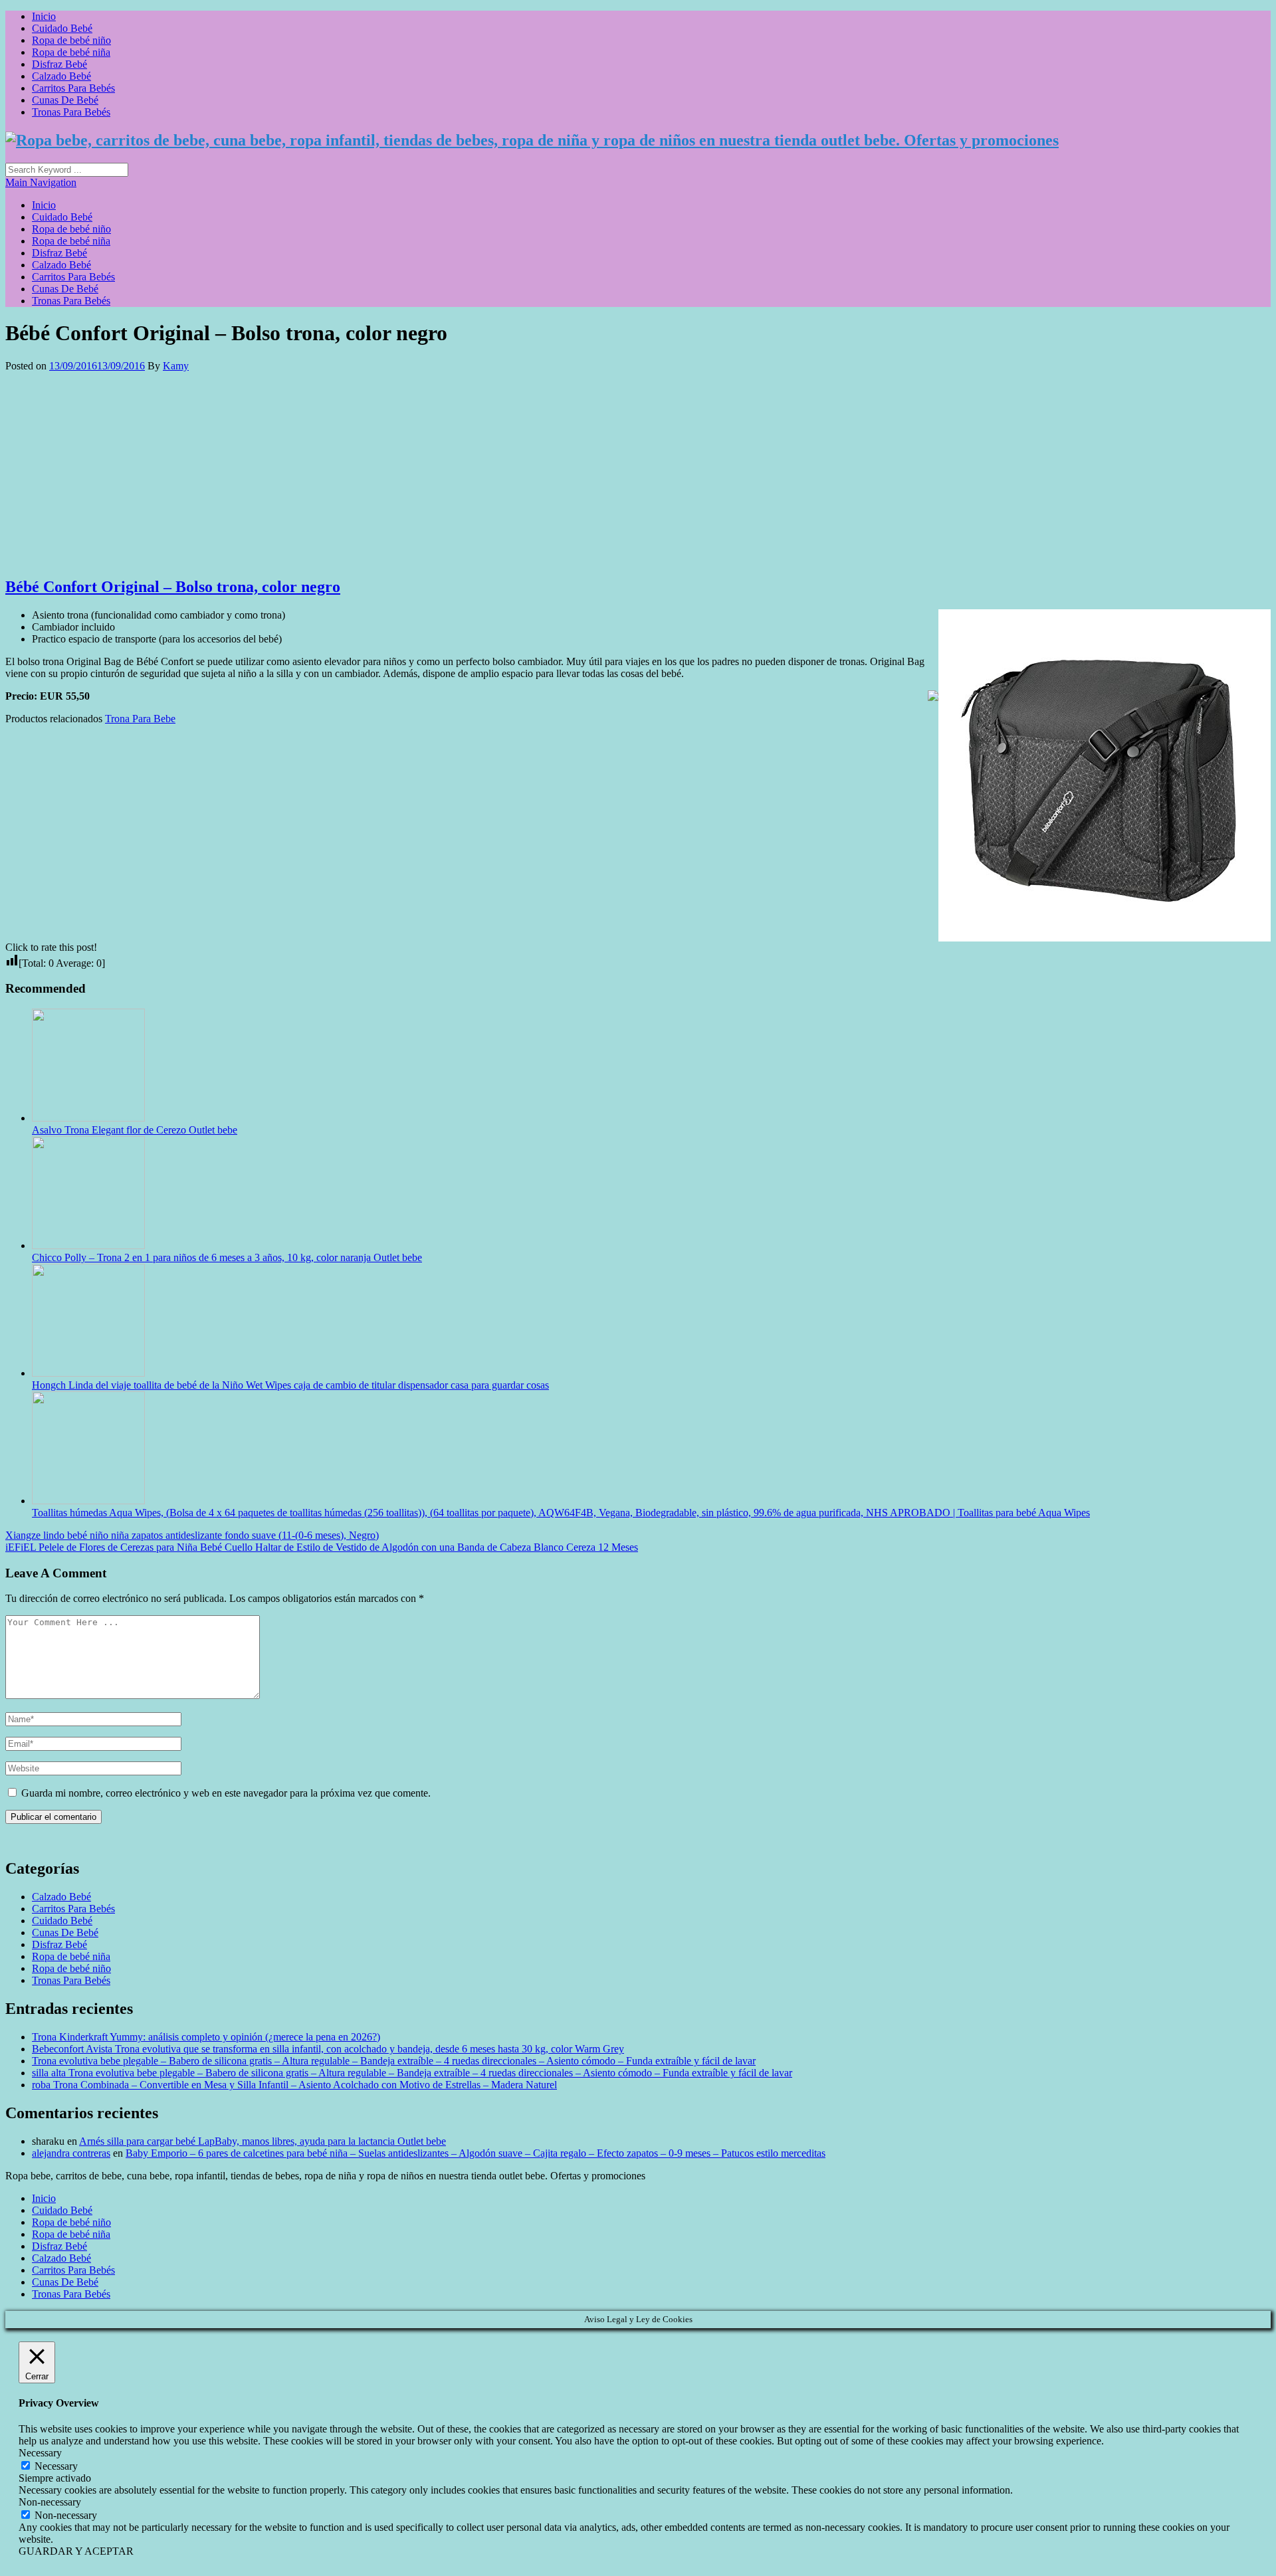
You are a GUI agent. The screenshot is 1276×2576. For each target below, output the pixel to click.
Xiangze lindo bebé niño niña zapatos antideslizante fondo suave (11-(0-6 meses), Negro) (192, 1535)
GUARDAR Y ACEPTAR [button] (76, 2551)
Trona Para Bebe (140, 719)
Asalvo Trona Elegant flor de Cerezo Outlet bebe (135, 1130)
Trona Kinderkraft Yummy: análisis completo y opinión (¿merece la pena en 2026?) (206, 2037)
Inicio (44, 16)
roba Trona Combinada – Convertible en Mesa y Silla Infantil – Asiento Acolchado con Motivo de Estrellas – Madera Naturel (294, 2085)
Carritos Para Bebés (73, 88)
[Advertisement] (638, 472)
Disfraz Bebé (59, 64)
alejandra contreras (71, 2153)
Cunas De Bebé (65, 100)
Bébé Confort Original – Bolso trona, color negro (173, 587)
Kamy (176, 366)
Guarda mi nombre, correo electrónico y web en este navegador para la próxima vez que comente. (226, 1793)
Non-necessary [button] (50, 2502)
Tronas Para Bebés (71, 112)
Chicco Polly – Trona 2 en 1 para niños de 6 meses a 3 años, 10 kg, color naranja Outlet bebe (227, 1257)
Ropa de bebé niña (71, 52)
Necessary (56, 2466)
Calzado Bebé (61, 76)
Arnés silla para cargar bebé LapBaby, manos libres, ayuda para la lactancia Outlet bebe (263, 2141)
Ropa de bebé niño (71, 40)
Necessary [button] (40, 2453)
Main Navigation (41, 182)
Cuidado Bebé (62, 28)
